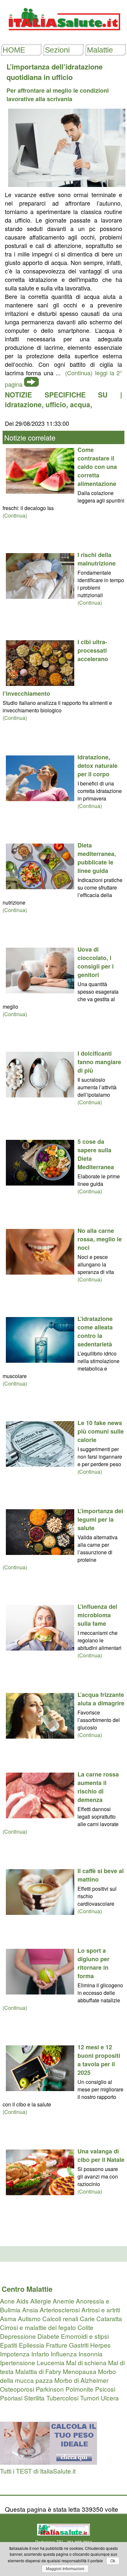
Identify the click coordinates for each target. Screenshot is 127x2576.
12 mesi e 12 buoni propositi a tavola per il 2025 (99, 2060)
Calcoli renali (60, 2318)
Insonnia (91, 2354)
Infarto (40, 2354)
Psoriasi (11, 2398)
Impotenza (15, 2354)
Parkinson (50, 2389)
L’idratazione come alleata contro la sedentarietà (95, 1331)
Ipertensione (18, 2362)
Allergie (41, 2301)
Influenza (64, 2354)
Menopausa (80, 2371)
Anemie (63, 2301)
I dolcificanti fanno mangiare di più (99, 1062)
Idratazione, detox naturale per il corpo (98, 766)
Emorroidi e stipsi (85, 2336)
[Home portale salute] (63, 36)
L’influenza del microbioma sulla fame (97, 1615)
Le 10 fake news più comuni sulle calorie (101, 1431)
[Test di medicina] (49, 2462)
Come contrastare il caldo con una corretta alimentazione (97, 467)
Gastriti (79, 2345)
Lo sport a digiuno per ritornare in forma (93, 1963)
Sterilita (34, 2398)
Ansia (30, 2310)
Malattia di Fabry (38, 2371)
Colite (85, 2327)
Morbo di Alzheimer (81, 2380)
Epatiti (9, 2345)
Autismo (29, 2318)
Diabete (48, 2336)
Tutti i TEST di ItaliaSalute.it (38, 2471)
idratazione (23, 404)
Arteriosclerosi (60, 2310)
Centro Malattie (27, 2289)
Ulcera (110, 2398)
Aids (22, 2301)
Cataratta (109, 2318)
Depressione (18, 2336)
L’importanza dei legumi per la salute (100, 1519)
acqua (80, 404)
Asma (8, 2318)
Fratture (57, 2345)
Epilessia (32, 2345)
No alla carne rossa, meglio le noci (100, 1239)
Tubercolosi (62, 2398)
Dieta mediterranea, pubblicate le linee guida (97, 858)
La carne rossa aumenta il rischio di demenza (98, 1787)
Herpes (100, 2345)
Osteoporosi (17, 2389)
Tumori (90, 2398)
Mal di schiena (86, 2362)
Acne (7, 2301)
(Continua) (15, 515)
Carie (87, 2318)
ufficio (56, 404)
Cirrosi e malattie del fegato (38, 2327)
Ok (113, 2561)
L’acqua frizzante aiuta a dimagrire (101, 1699)
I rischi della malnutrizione (97, 559)
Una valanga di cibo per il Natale (101, 2155)
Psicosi (105, 2389)
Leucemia (51, 2362)
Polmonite (79, 2389)
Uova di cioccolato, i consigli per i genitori (96, 962)
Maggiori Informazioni (65, 2569)
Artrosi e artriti (101, 2310)
